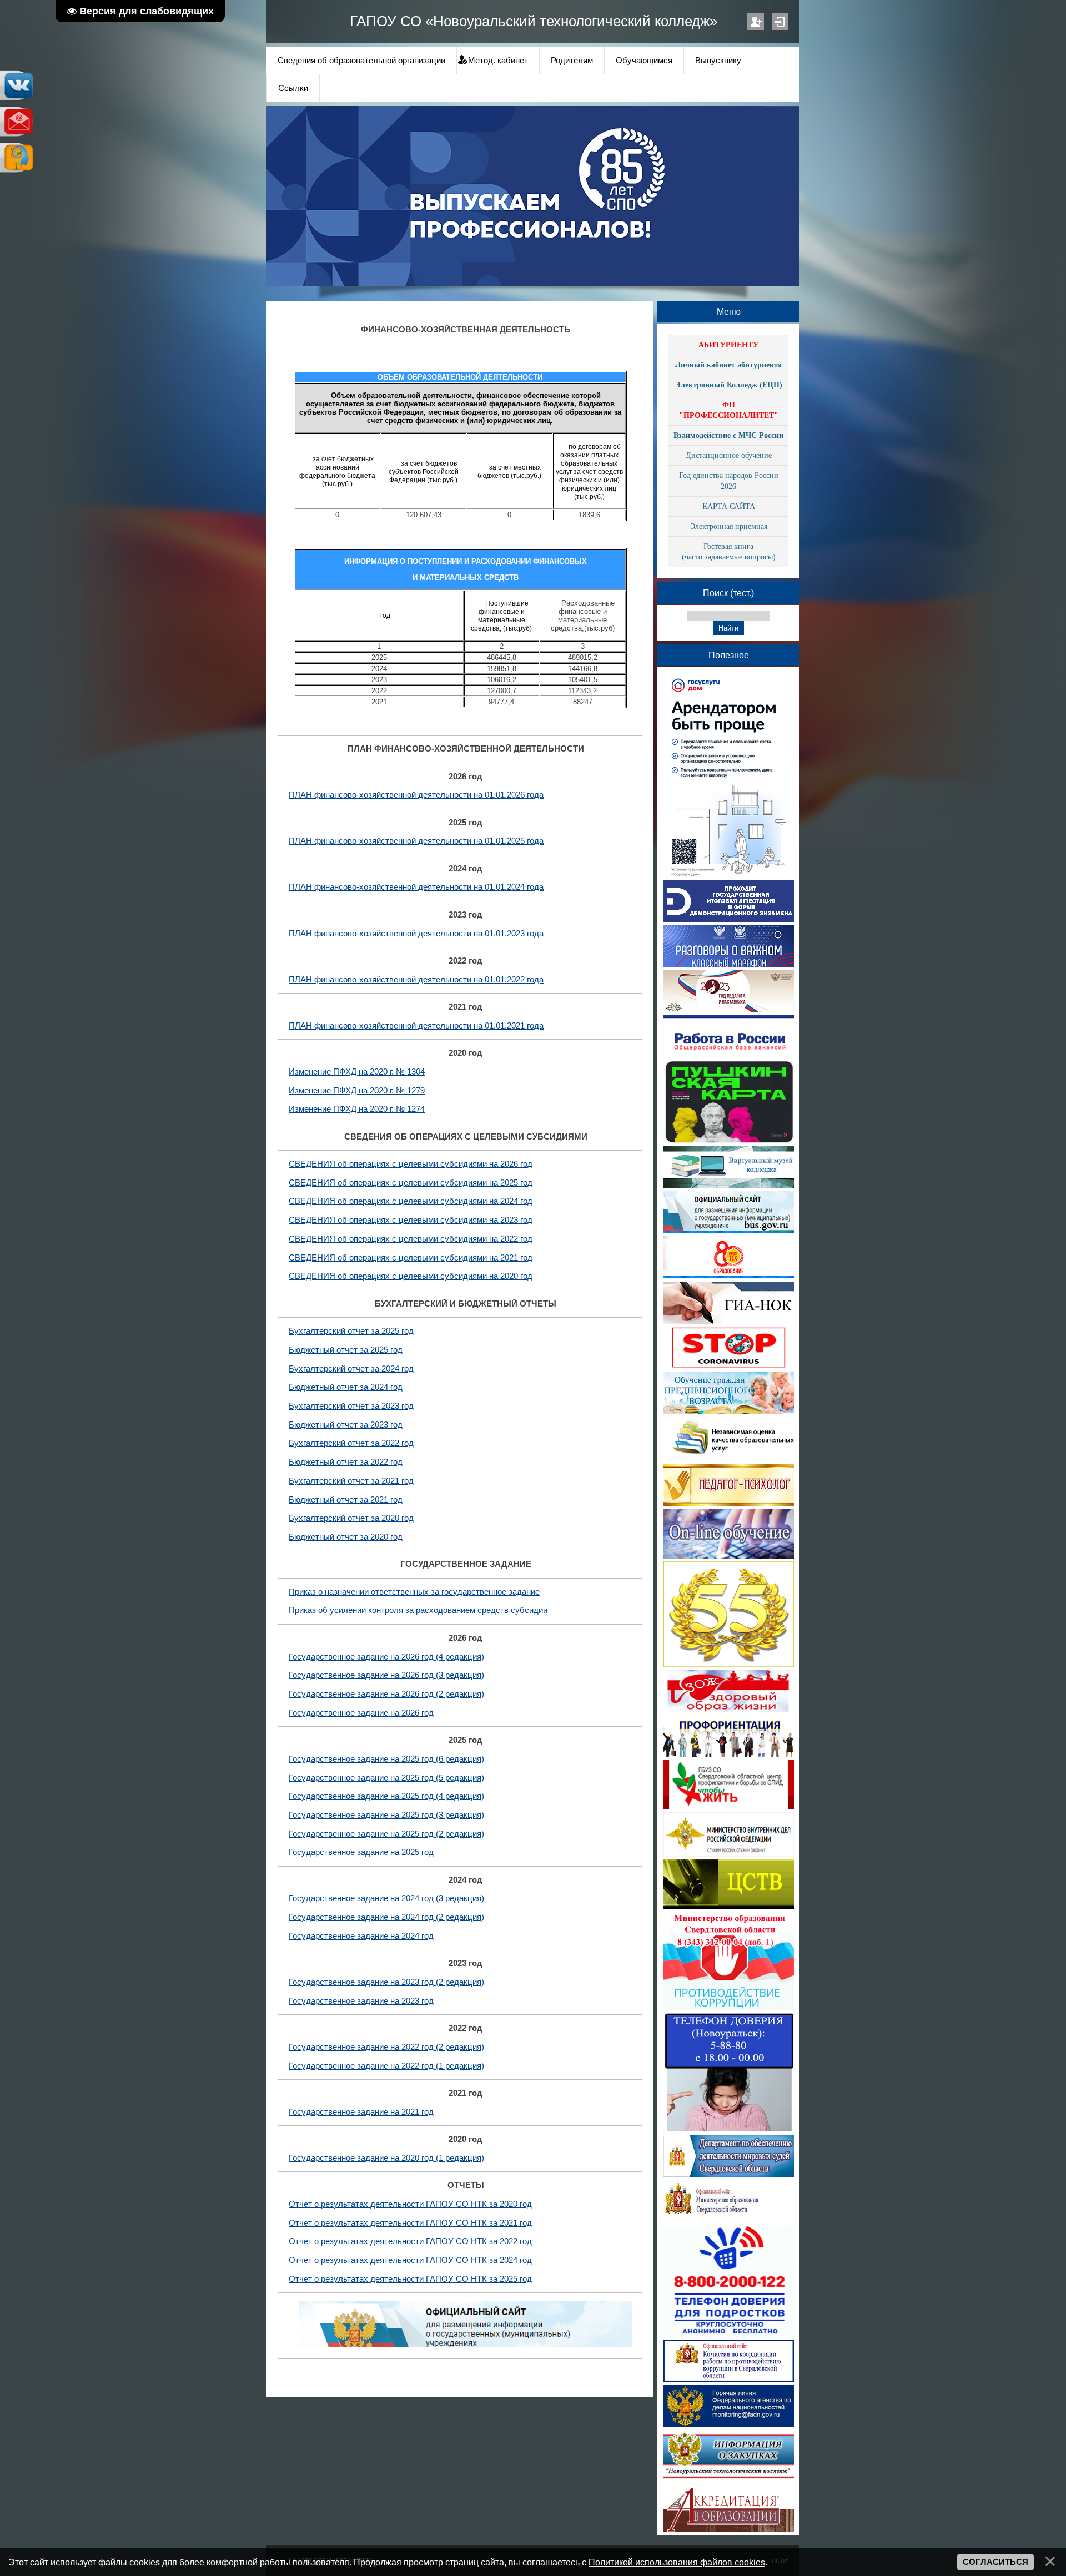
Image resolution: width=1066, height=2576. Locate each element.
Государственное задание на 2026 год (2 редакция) (386, 1694)
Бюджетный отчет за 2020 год (346, 1537)
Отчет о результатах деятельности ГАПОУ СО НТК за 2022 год (410, 2241)
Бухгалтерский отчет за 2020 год (351, 1518)
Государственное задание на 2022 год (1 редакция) (386, 2066)
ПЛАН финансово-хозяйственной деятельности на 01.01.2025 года (416, 841)
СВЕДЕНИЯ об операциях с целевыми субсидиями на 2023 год (411, 1220)
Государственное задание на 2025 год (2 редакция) (386, 1834)
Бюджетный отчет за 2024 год (346, 1387)
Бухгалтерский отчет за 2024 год (351, 1369)
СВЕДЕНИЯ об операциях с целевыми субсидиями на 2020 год (411, 1276)
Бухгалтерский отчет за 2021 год (351, 1481)
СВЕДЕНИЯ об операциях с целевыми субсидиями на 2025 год (411, 1183)
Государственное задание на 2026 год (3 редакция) (386, 1675)
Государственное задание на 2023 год (361, 2001)
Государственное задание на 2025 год (361, 1852)
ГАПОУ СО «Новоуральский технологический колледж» (534, 21)
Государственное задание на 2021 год (361, 2112)
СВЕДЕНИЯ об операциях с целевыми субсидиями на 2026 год (411, 1164)
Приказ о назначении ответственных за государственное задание (414, 1592)
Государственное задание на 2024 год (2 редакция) (386, 1917)
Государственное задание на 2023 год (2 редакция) (386, 1982)
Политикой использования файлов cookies (677, 2562)
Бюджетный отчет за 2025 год (346, 1350)
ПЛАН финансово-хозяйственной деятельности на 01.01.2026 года (416, 795)
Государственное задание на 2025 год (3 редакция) (386, 1815)
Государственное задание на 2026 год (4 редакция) (386, 1657)
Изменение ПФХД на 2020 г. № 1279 (357, 1091)
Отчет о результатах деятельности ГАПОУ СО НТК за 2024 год (410, 2260)
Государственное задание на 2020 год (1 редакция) (386, 2158)
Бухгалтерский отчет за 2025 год (351, 1331)
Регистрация (756, 22)
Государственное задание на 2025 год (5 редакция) (386, 1778)
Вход (780, 22)
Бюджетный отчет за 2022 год (346, 1462)
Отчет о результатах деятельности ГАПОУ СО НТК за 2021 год (410, 2223)
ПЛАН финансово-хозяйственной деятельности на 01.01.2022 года (416, 980)
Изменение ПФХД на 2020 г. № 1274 (357, 1109)
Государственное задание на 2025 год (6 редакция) (386, 1759)
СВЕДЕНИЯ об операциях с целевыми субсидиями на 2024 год (411, 1201)
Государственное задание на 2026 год (361, 1713)
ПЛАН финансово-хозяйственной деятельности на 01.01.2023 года (416, 934)
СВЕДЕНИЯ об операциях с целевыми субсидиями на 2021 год (411, 1258)
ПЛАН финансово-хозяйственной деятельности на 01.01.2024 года (416, 887)
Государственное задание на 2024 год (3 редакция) (386, 1898)
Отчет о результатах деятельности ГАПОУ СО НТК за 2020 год (410, 2204)
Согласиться (995, 2562)
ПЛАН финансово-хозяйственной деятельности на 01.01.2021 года (416, 1026)
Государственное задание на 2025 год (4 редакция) (386, 1796)
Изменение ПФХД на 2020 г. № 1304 (357, 1072)
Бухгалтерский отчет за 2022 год (351, 1443)
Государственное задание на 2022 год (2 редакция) (386, 2047)
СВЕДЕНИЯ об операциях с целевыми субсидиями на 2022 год (411, 1239)
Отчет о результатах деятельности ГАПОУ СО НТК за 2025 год (410, 2279)
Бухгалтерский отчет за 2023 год (351, 1406)
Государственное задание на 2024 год (361, 1936)
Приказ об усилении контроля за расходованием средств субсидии (418, 1610)
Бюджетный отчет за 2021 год (346, 1500)
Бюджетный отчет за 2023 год (346, 1425)
